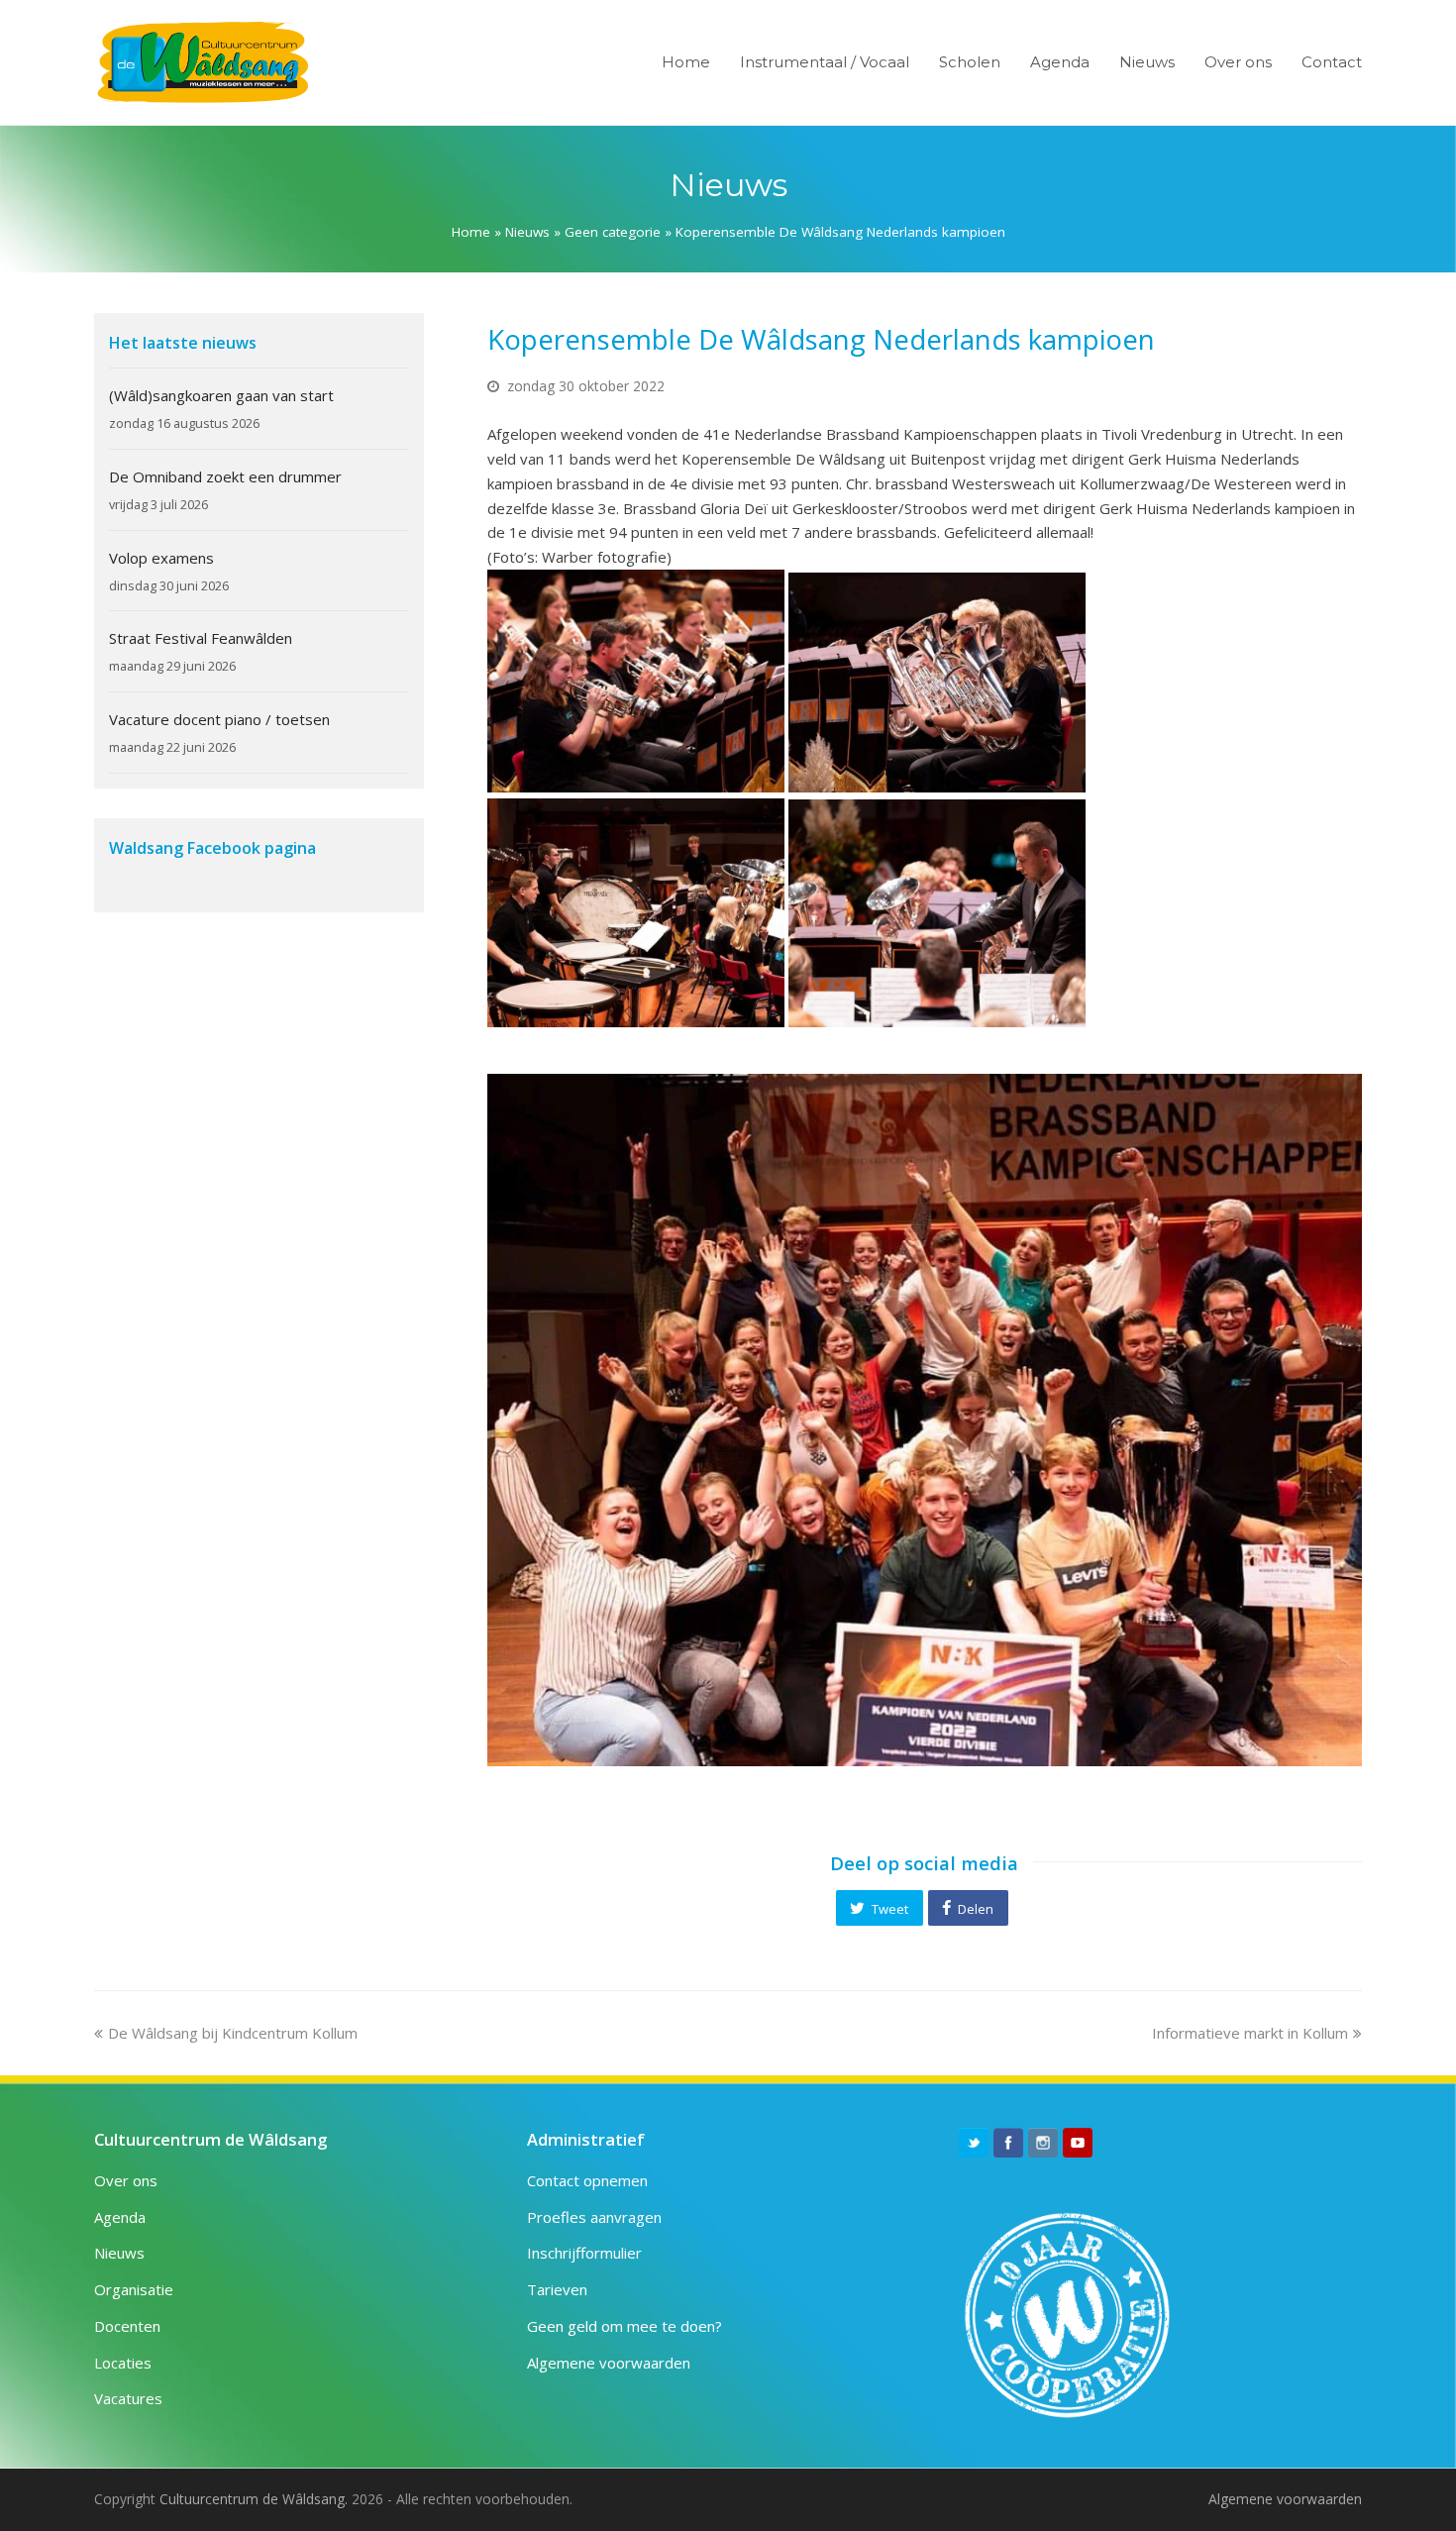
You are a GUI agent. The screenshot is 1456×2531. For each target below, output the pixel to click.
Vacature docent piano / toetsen (219, 719)
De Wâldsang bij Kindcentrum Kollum (232, 2033)
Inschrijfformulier (584, 2253)
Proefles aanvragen (594, 2217)
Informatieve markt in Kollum (1250, 2033)
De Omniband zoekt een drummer (225, 476)
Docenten (127, 2326)
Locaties (123, 2363)
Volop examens (161, 558)
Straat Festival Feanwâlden (201, 638)
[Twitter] (974, 2143)
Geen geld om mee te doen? (624, 2326)
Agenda (120, 2217)
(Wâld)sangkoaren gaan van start (221, 395)
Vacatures (128, 2398)
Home (471, 232)
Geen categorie (613, 232)
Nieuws (527, 232)
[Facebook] (1008, 2143)
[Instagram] (1043, 2143)
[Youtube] (1078, 2143)
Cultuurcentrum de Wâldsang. (254, 2499)
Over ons (126, 2180)
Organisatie (134, 2289)
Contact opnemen (587, 2180)
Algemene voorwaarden (609, 2363)
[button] (880, 1908)
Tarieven (557, 2289)
